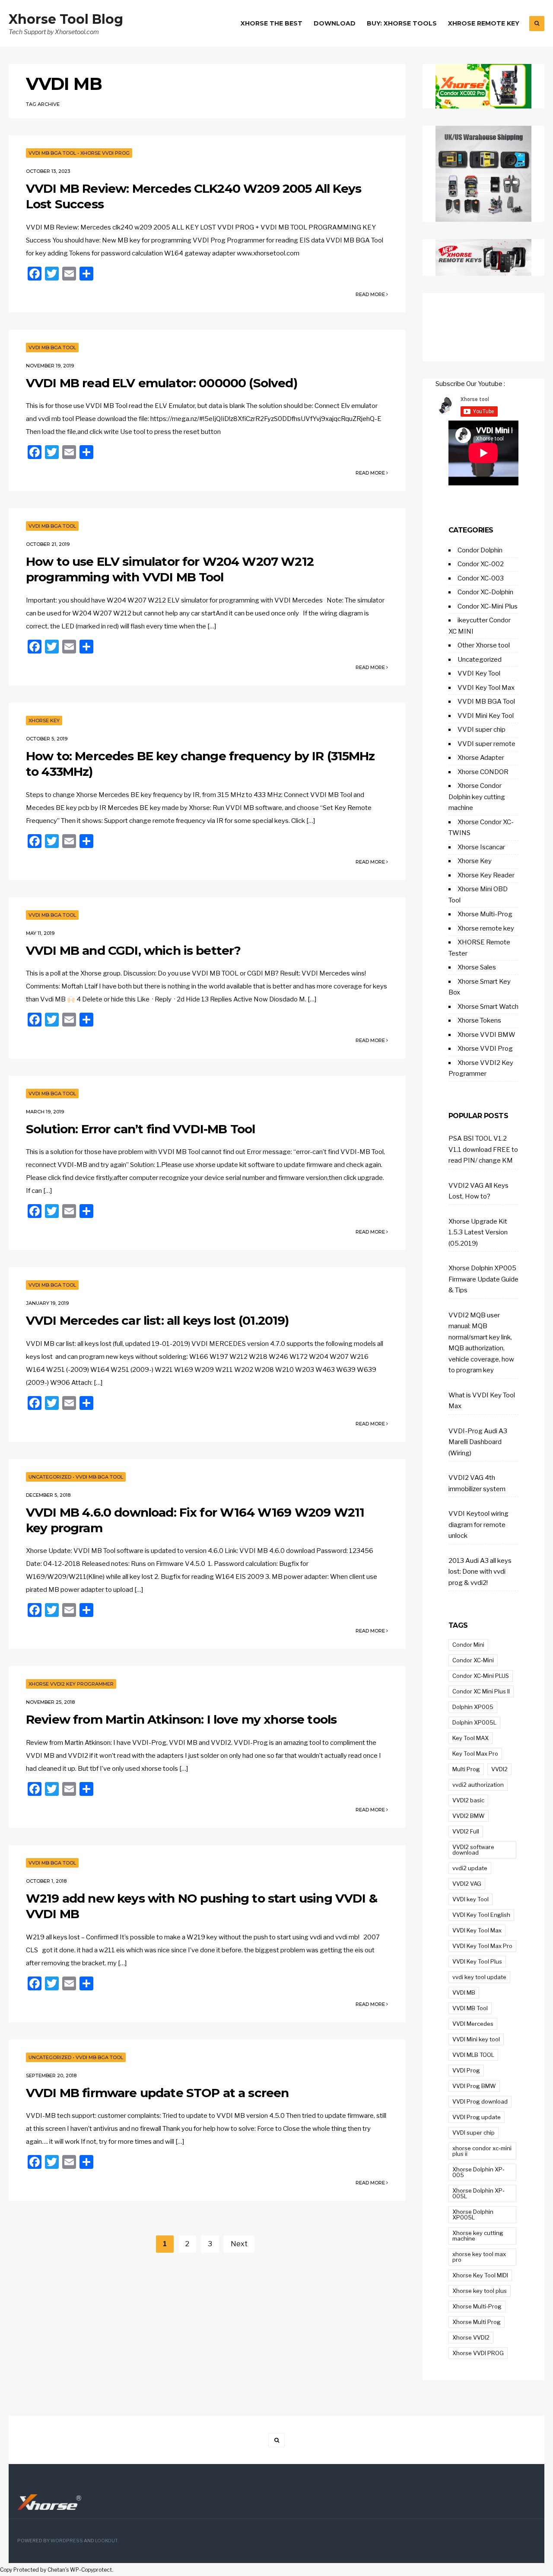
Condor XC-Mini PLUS (481, 1676)
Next (239, 2244)
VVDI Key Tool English (481, 1915)
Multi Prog (466, 1769)
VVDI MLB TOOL (473, 2055)
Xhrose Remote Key (484, 23)
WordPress (67, 2541)
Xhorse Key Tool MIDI (480, 2275)
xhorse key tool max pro (479, 2257)
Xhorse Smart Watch (488, 1007)
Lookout (106, 2541)
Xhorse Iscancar (481, 847)
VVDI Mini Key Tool (486, 716)
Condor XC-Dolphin (485, 592)
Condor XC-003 (481, 578)
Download (335, 23)
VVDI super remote (486, 744)
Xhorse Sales (477, 967)
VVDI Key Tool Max (486, 688)
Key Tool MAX (470, 1738)
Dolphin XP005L (474, 1722)
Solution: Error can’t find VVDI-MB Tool (140, 1129)
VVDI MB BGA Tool (52, 153)
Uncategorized (50, 1477)
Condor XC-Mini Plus (488, 606)
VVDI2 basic (468, 1800)
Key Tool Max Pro (475, 1753)
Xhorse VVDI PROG (478, 2353)
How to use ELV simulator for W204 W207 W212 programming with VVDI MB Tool (170, 569)
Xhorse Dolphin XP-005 (478, 2172)
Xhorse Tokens (479, 1020)
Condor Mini (468, 1645)
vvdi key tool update (479, 1977)
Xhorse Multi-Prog (485, 914)
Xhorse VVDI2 (471, 2337)
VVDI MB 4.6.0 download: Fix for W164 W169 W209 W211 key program (195, 1520)
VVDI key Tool (470, 1899)
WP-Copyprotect (91, 2570)
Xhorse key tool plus (480, 2291)
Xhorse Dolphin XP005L (473, 2214)
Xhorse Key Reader (486, 875)
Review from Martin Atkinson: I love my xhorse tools (181, 1719)
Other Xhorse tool (484, 645)
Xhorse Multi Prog (477, 2322)
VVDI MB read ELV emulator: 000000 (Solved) (162, 383)
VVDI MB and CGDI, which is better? (133, 950)
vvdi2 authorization (478, 1785)
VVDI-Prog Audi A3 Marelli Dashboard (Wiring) (478, 1442)
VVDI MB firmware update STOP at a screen (157, 2093)
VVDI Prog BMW (474, 2086)
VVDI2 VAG (467, 1884)
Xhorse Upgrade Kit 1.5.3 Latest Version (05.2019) (478, 1232)
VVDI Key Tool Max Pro (482, 1946)
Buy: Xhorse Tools (402, 23)
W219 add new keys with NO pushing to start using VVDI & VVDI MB (202, 1906)
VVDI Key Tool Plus (477, 1961)
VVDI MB (464, 1993)
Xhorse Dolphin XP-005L (478, 2193)
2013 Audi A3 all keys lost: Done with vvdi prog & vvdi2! (480, 1572)
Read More (371, 294)
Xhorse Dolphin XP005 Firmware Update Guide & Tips (483, 1279)
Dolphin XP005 (473, 1707)
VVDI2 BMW (469, 1816)
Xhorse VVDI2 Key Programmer (71, 1684)
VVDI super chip (481, 730)
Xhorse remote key (486, 928)
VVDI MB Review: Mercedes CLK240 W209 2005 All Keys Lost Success (194, 196)
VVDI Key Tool (479, 673)
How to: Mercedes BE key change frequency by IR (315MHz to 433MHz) (200, 764)
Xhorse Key (44, 721)
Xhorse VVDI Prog (105, 153)
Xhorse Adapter (481, 758)
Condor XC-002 (481, 564)
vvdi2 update (470, 1868)
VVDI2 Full (466, 1831)
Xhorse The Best (272, 23)
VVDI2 (499, 1769)
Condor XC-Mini (473, 1660)
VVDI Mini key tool (476, 2039)
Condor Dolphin (480, 550)
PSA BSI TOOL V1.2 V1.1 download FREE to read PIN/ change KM (483, 1149)
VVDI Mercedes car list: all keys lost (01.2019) (157, 1320)
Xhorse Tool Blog (66, 19)
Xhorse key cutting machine (478, 2236)
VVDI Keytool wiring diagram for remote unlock (478, 1525)
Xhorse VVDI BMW (486, 1035)
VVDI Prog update (477, 2117)
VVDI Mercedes (473, 2024)
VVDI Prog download (480, 2101)
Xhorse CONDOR (483, 772)
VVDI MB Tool (470, 2008)
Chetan (56, 2570)
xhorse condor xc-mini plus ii (482, 2151)
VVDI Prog (466, 2070)
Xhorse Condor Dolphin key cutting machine (477, 797)
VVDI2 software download (473, 1850)
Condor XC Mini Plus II (481, 1691)
